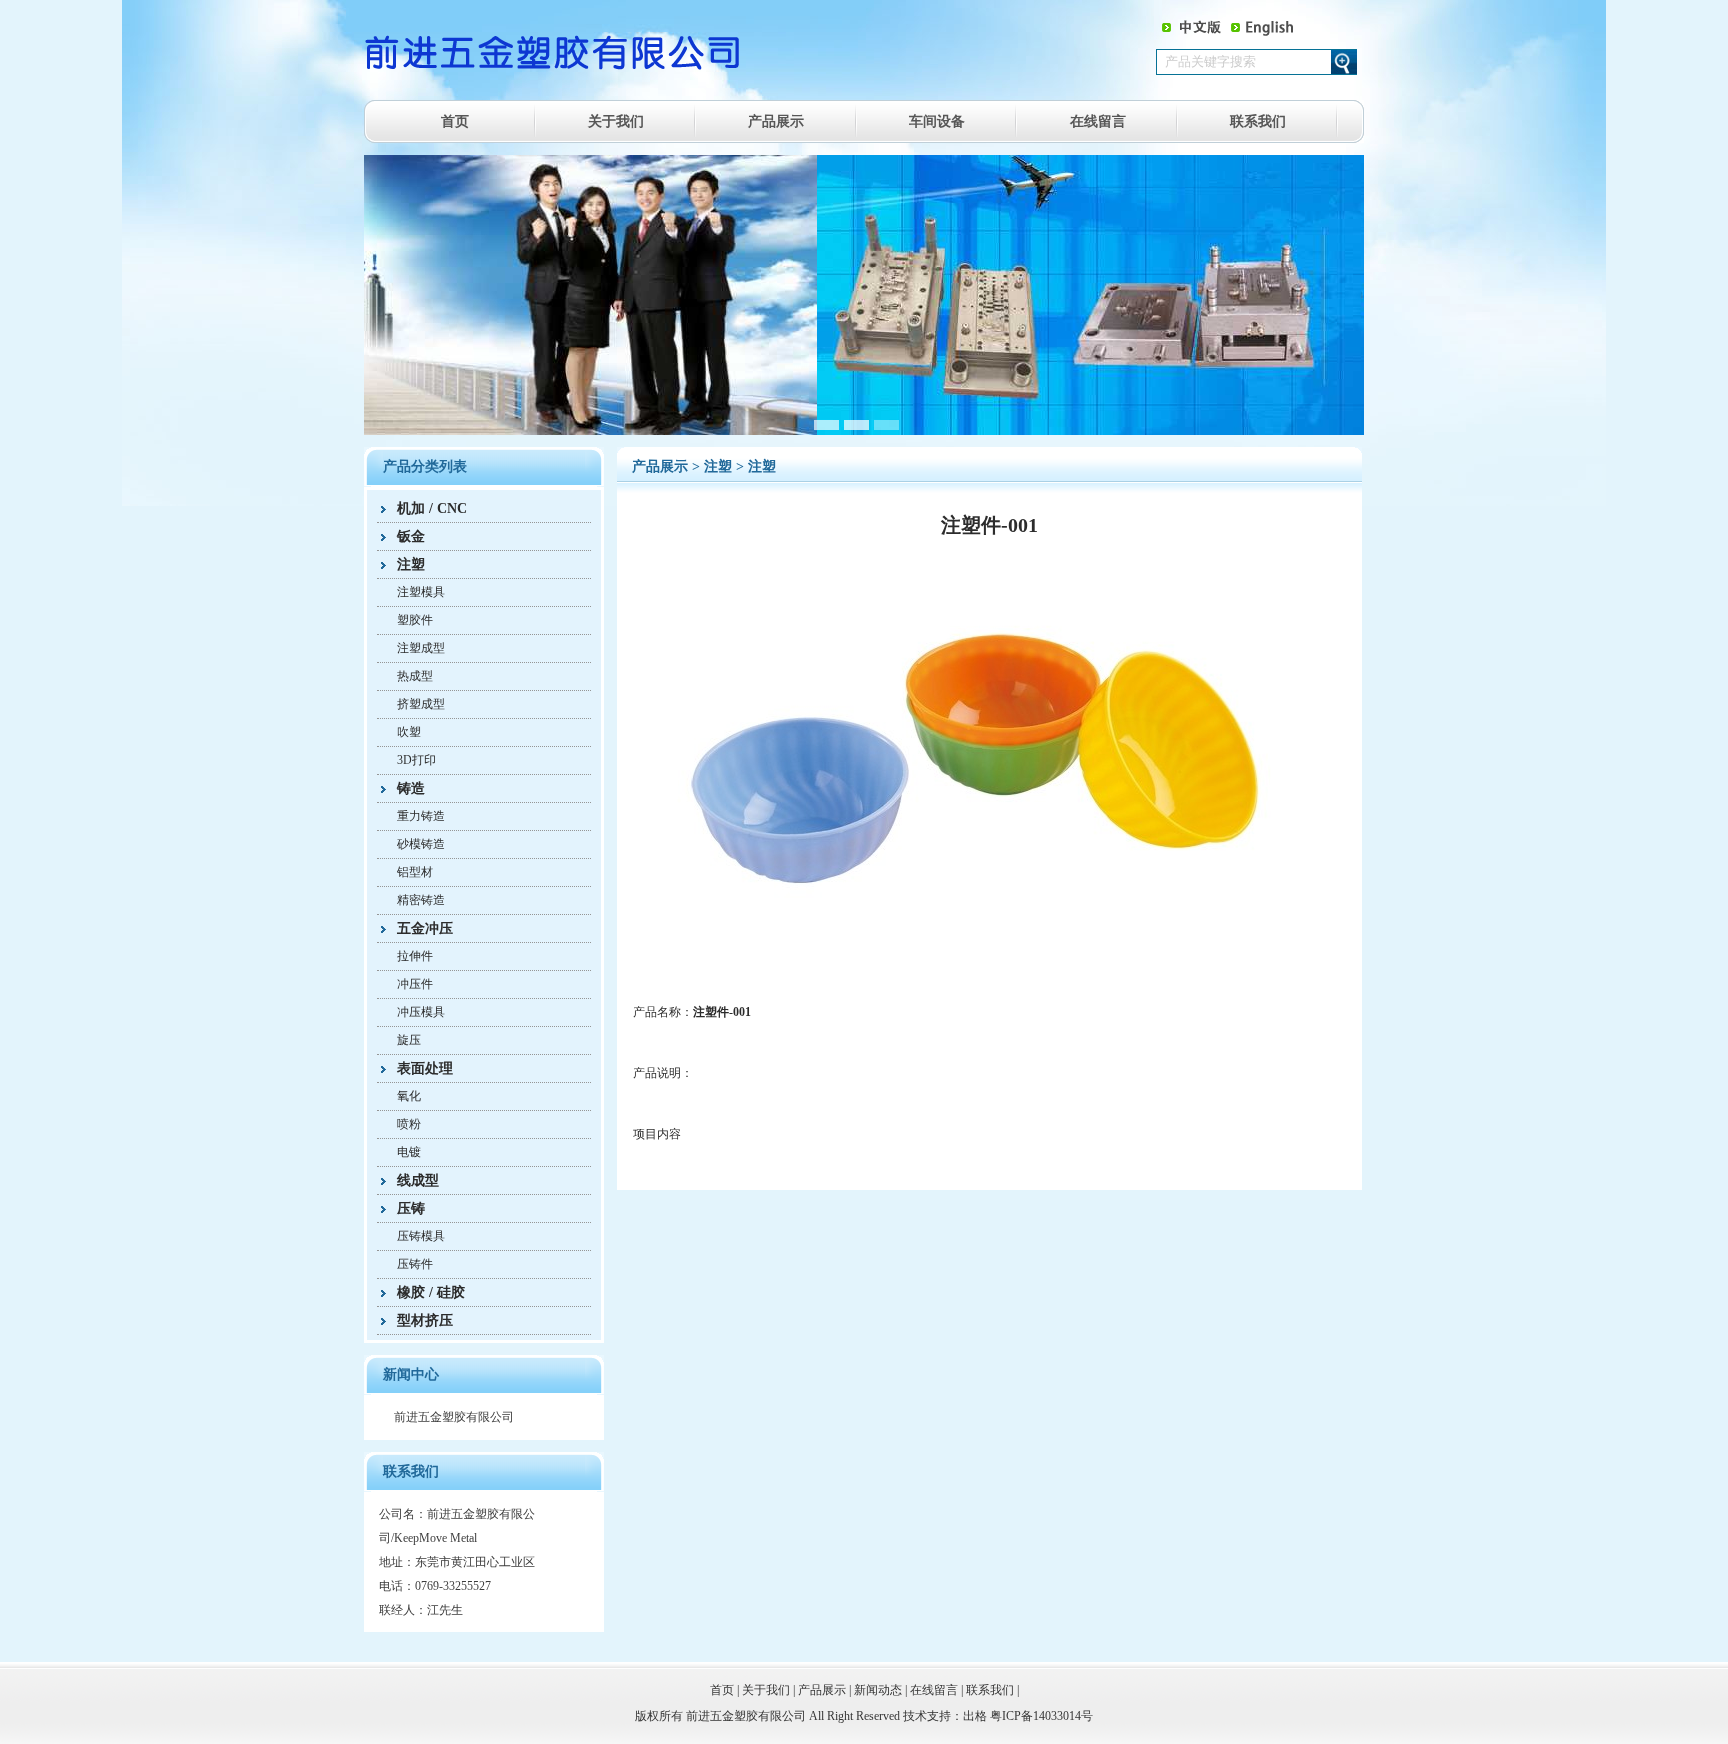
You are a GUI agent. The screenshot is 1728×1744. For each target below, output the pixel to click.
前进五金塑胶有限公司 (454, 1417)
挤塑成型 (421, 704)
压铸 (411, 1208)
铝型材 (415, 872)
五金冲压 (425, 928)
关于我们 (616, 121)
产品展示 (776, 121)
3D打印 (416, 760)
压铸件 (415, 1264)
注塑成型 (421, 648)
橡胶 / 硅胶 (431, 1292)
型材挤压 (425, 1320)
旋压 (409, 1040)
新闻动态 (878, 1690)
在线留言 (1098, 121)
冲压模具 (421, 1012)
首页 (455, 121)
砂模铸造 (421, 844)
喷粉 (409, 1124)
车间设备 (937, 121)
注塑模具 (421, 592)
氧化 (409, 1096)
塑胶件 (415, 620)
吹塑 (409, 732)
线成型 (418, 1180)
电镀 (409, 1152)
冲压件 (415, 984)
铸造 (411, 788)
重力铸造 (421, 816)
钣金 (411, 536)
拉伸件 (415, 956)
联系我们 (1258, 121)
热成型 (415, 676)
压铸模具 (421, 1236)
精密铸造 (421, 900)
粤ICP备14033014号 (1041, 1716)
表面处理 (425, 1068)
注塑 (411, 564)
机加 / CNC (432, 508)
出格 (975, 1716)
